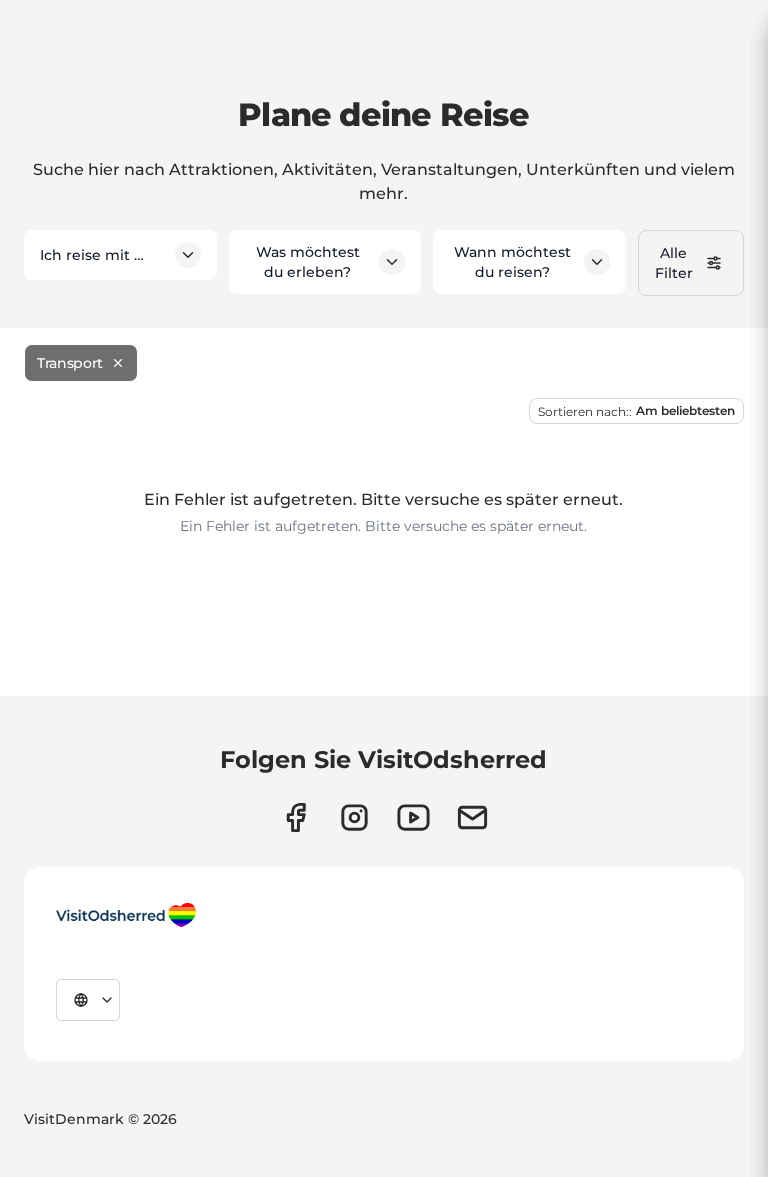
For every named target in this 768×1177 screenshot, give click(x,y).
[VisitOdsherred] (126, 915)
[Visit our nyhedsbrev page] (472, 817)
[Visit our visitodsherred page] (295, 817)
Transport (70, 363)
